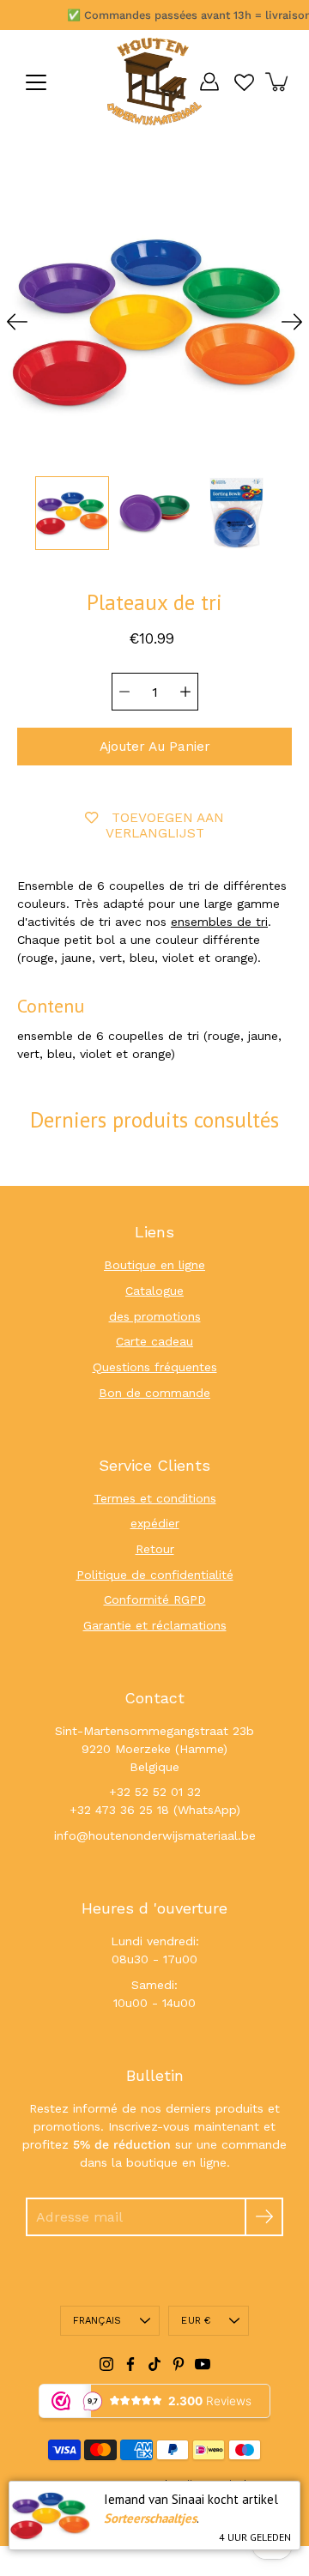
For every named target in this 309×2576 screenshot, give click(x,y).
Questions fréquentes (155, 1367)
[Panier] (278, 82)
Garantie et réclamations (155, 1625)
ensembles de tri (219, 922)
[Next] (292, 322)
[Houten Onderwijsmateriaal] (154, 82)
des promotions (155, 1316)
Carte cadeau (154, 1341)
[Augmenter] (185, 692)
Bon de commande (154, 1393)
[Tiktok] (154, 2364)
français (97, 2321)
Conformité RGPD (155, 1599)
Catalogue (154, 1291)
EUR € (196, 2321)
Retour (155, 1549)
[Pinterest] (179, 2364)
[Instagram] (106, 2364)
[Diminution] (124, 692)
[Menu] (36, 82)
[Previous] (17, 322)
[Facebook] (130, 2364)
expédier (155, 1523)
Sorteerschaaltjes (150, 2518)
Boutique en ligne (154, 1265)
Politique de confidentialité (155, 1575)
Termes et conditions (155, 1498)
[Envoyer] (264, 2217)
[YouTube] (203, 2364)
